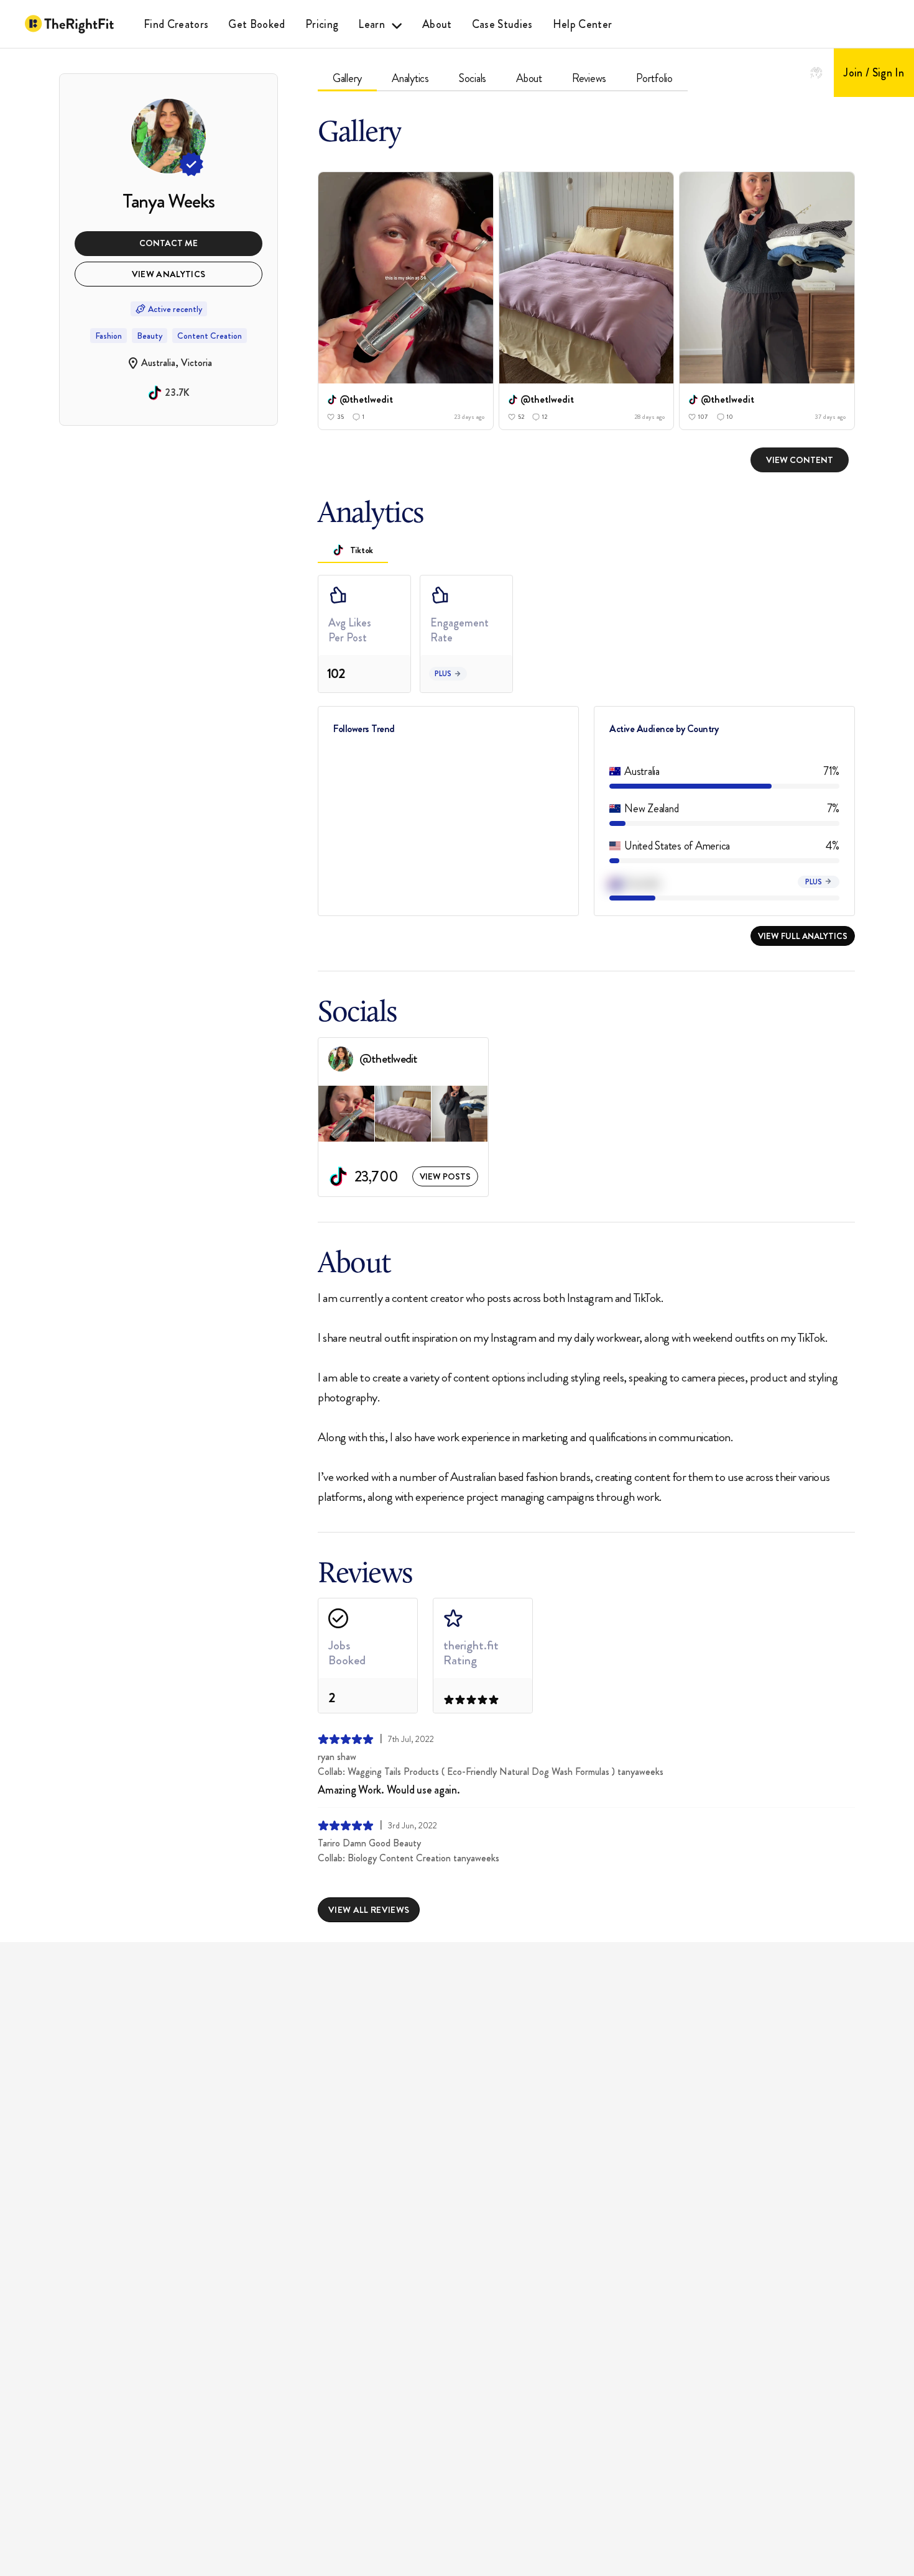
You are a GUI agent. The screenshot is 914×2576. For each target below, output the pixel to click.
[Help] (816, 73)
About (437, 24)
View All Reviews (369, 1910)
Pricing (322, 24)
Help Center (583, 24)
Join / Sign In (874, 73)
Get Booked (256, 24)
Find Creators (176, 24)
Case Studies (502, 24)
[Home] (69, 24)
